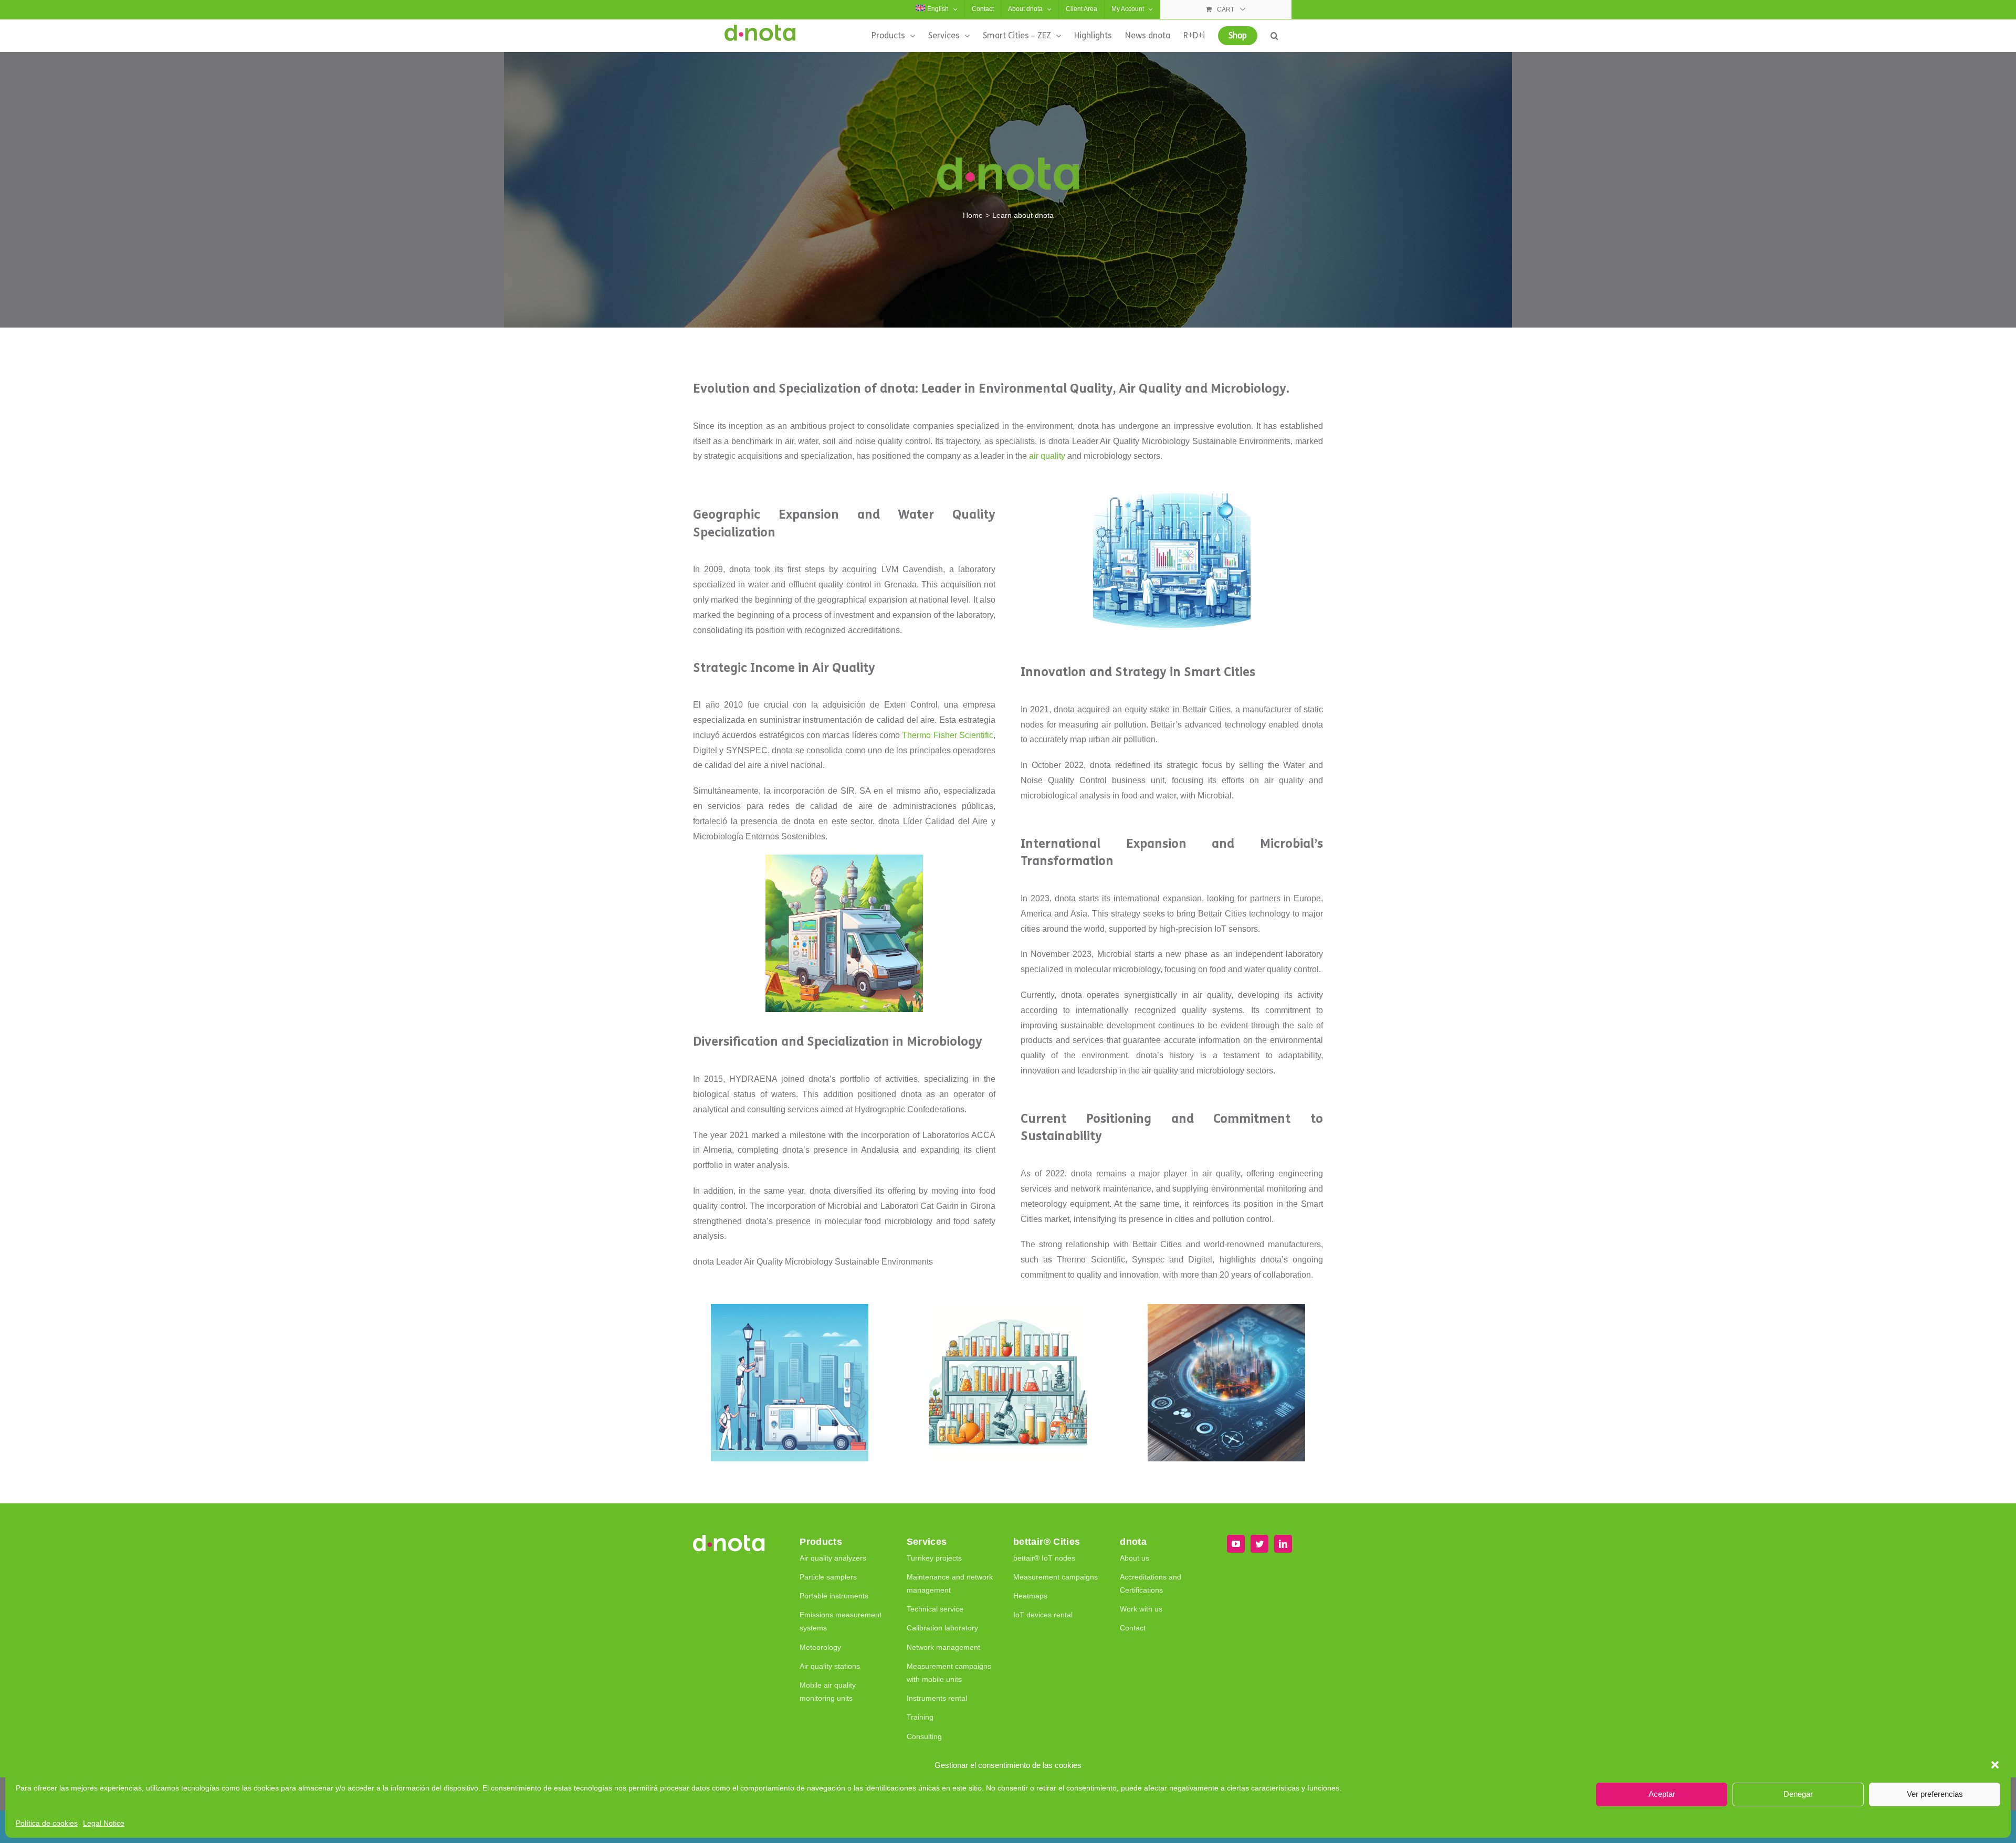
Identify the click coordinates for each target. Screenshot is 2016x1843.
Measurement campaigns (1056, 1577)
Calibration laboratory (942, 1628)
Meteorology (820, 1647)
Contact (1133, 1628)
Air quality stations (830, 1666)
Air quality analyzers (833, 1558)
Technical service (935, 1609)
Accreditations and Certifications (1151, 1583)
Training (920, 1717)
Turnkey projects (934, 1558)
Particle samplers (828, 1577)
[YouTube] (1236, 1544)
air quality (1047, 456)
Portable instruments (834, 1596)
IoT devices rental (1043, 1615)
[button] (1995, 1765)
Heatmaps (1030, 1596)
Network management (943, 1647)
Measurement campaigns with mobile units (949, 1673)
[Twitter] (1259, 1544)
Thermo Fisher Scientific (948, 735)
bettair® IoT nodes (1044, 1558)
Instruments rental (937, 1698)
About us (1135, 1558)
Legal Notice (104, 1823)
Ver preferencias (1935, 1794)
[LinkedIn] (1283, 1544)
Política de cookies (47, 1823)
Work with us (1141, 1609)
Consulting (924, 1736)
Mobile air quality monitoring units (828, 1692)
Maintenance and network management (950, 1583)
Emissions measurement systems (841, 1621)
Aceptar (1662, 1794)
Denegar (1798, 1794)
